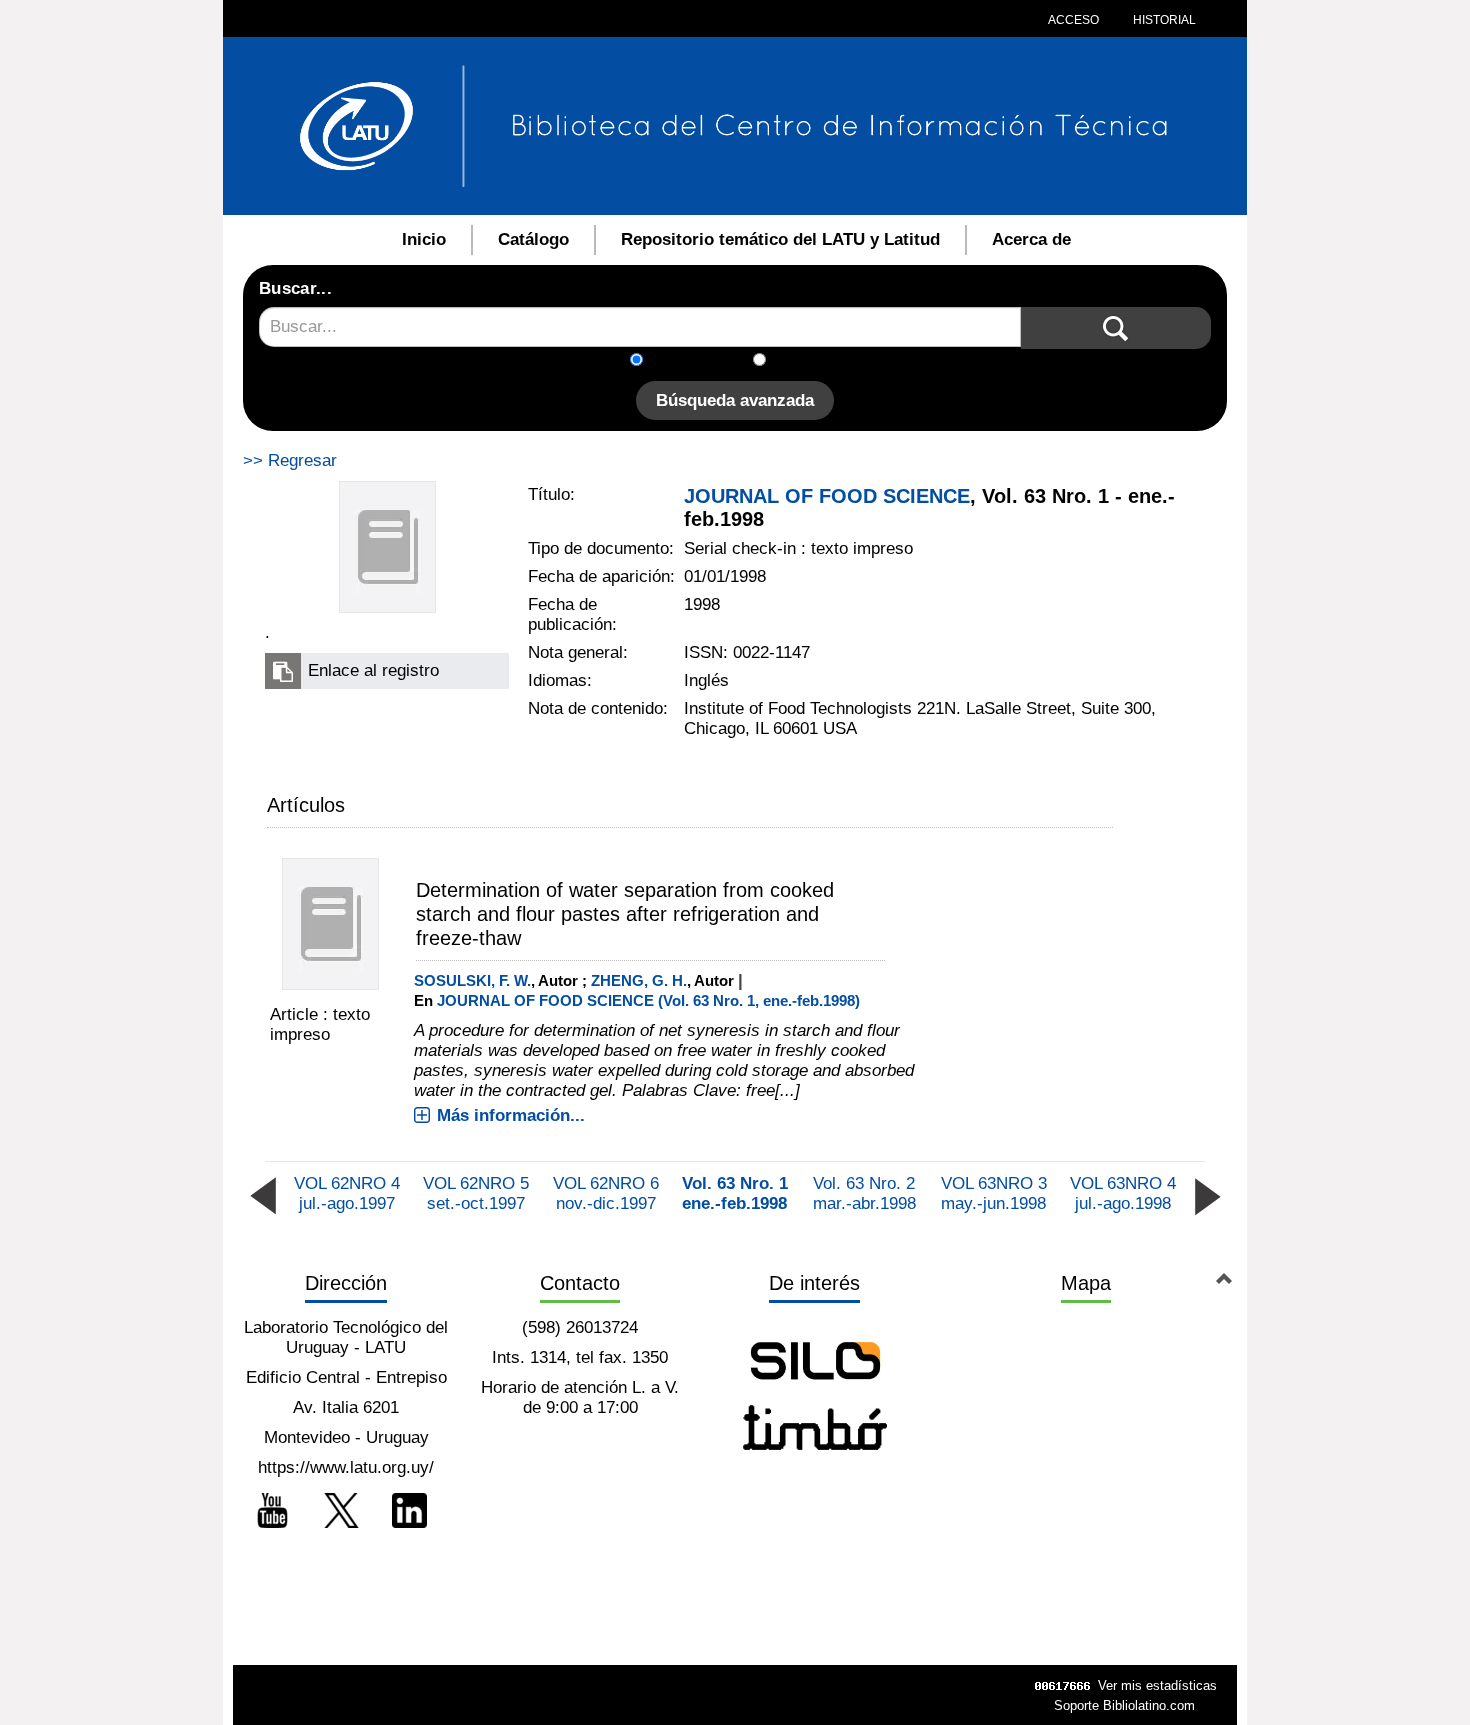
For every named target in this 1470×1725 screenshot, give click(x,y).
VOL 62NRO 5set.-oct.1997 (476, 1193)
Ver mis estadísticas (1157, 1685)
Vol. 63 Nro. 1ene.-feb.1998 (735, 1193)
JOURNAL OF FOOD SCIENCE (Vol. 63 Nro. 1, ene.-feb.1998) (648, 1000)
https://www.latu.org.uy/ (346, 1467)
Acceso (1073, 20)
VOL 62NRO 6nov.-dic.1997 (606, 1193)
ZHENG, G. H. (639, 980)
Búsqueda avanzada (735, 400)
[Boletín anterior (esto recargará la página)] (263, 1194)
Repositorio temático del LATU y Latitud (780, 239)
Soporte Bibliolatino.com (1124, 1705)
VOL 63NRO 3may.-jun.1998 (994, 1193)
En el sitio (814, 361)
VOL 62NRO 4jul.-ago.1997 (347, 1193)
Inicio (424, 239)
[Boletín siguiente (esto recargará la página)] (1207, 1194)
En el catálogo (704, 361)
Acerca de (1031, 239)
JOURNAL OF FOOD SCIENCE (827, 496)
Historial (1163, 20)
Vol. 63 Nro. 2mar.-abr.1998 (864, 1193)
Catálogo (533, 239)
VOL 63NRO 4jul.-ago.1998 (1123, 1193)
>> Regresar (290, 460)
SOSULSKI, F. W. (472, 980)
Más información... (511, 1115)
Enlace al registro (373, 670)
